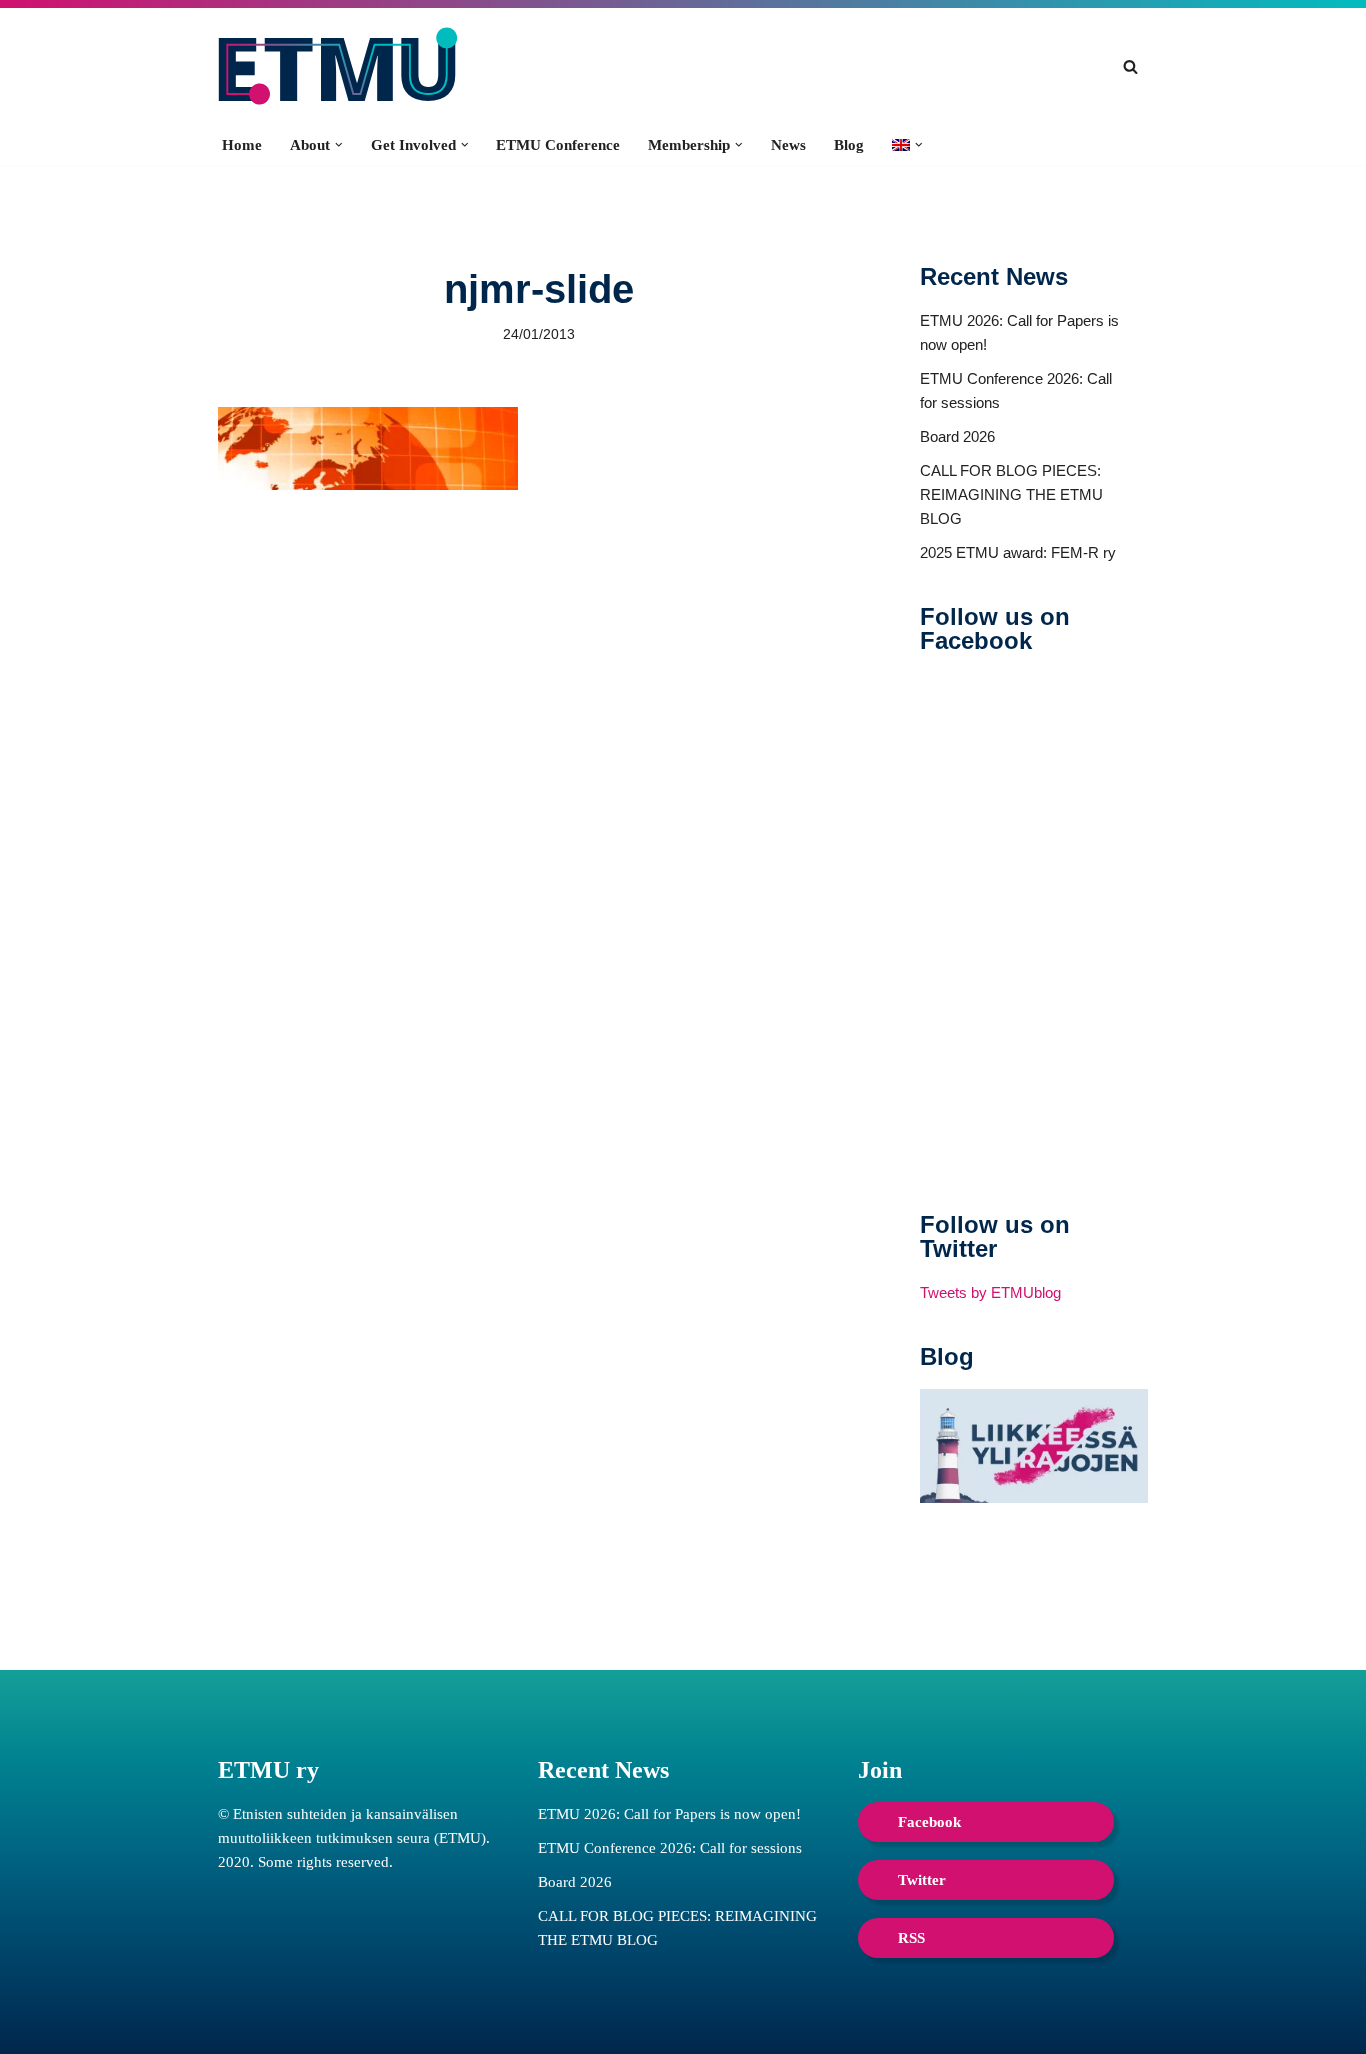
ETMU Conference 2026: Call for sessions (670, 1848)
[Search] (1130, 66)
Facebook (929, 1822)
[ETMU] (338, 66)
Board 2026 (957, 436)
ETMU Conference (558, 145)
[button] (339, 145)
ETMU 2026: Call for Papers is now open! (669, 1814)
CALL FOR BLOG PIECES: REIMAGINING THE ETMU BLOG (1011, 494)
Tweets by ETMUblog (990, 1292)
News (788, 145)
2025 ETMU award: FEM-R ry (1018, 552)
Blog (849, 145)
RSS (911, 1938)
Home (242, 145)
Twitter (922, 1880)
